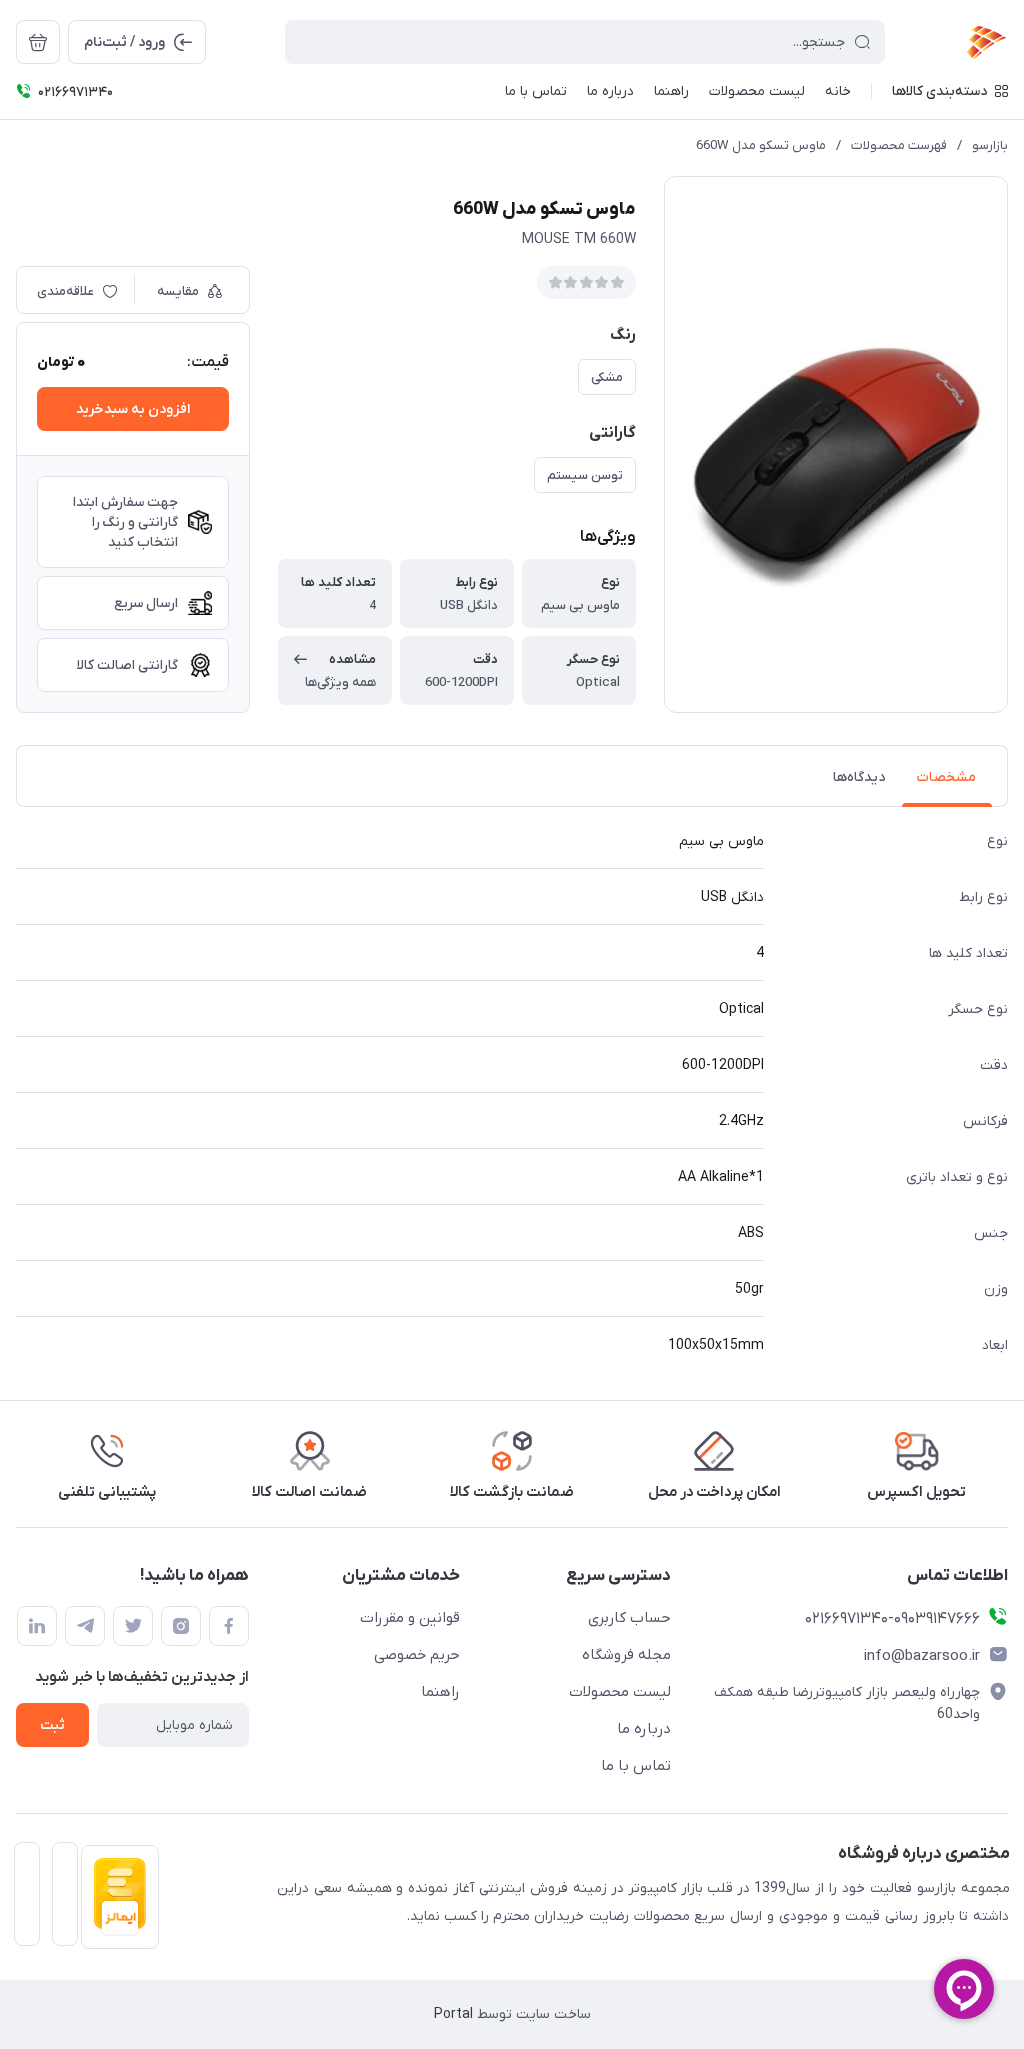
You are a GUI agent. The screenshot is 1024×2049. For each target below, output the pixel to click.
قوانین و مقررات (410, 1618)
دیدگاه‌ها (859, 777)
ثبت (52, 1725)
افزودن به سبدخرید (133, 409)
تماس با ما (636, 1766)
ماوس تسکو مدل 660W (761, 145)
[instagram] (181, 1626)
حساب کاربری (629, 1618)
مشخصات (946, 777)
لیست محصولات (620, 1692)
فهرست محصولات (899, 145)
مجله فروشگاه (626, 1655)
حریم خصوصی (417, 1655)
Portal (453, 2014)
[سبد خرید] (38, 42)
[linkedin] (37, 1626)
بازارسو (990, 145)
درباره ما (644, 1729)
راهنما (440, 1692)
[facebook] (229, 1626)
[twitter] (133, 1626)
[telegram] (85, 1626)
